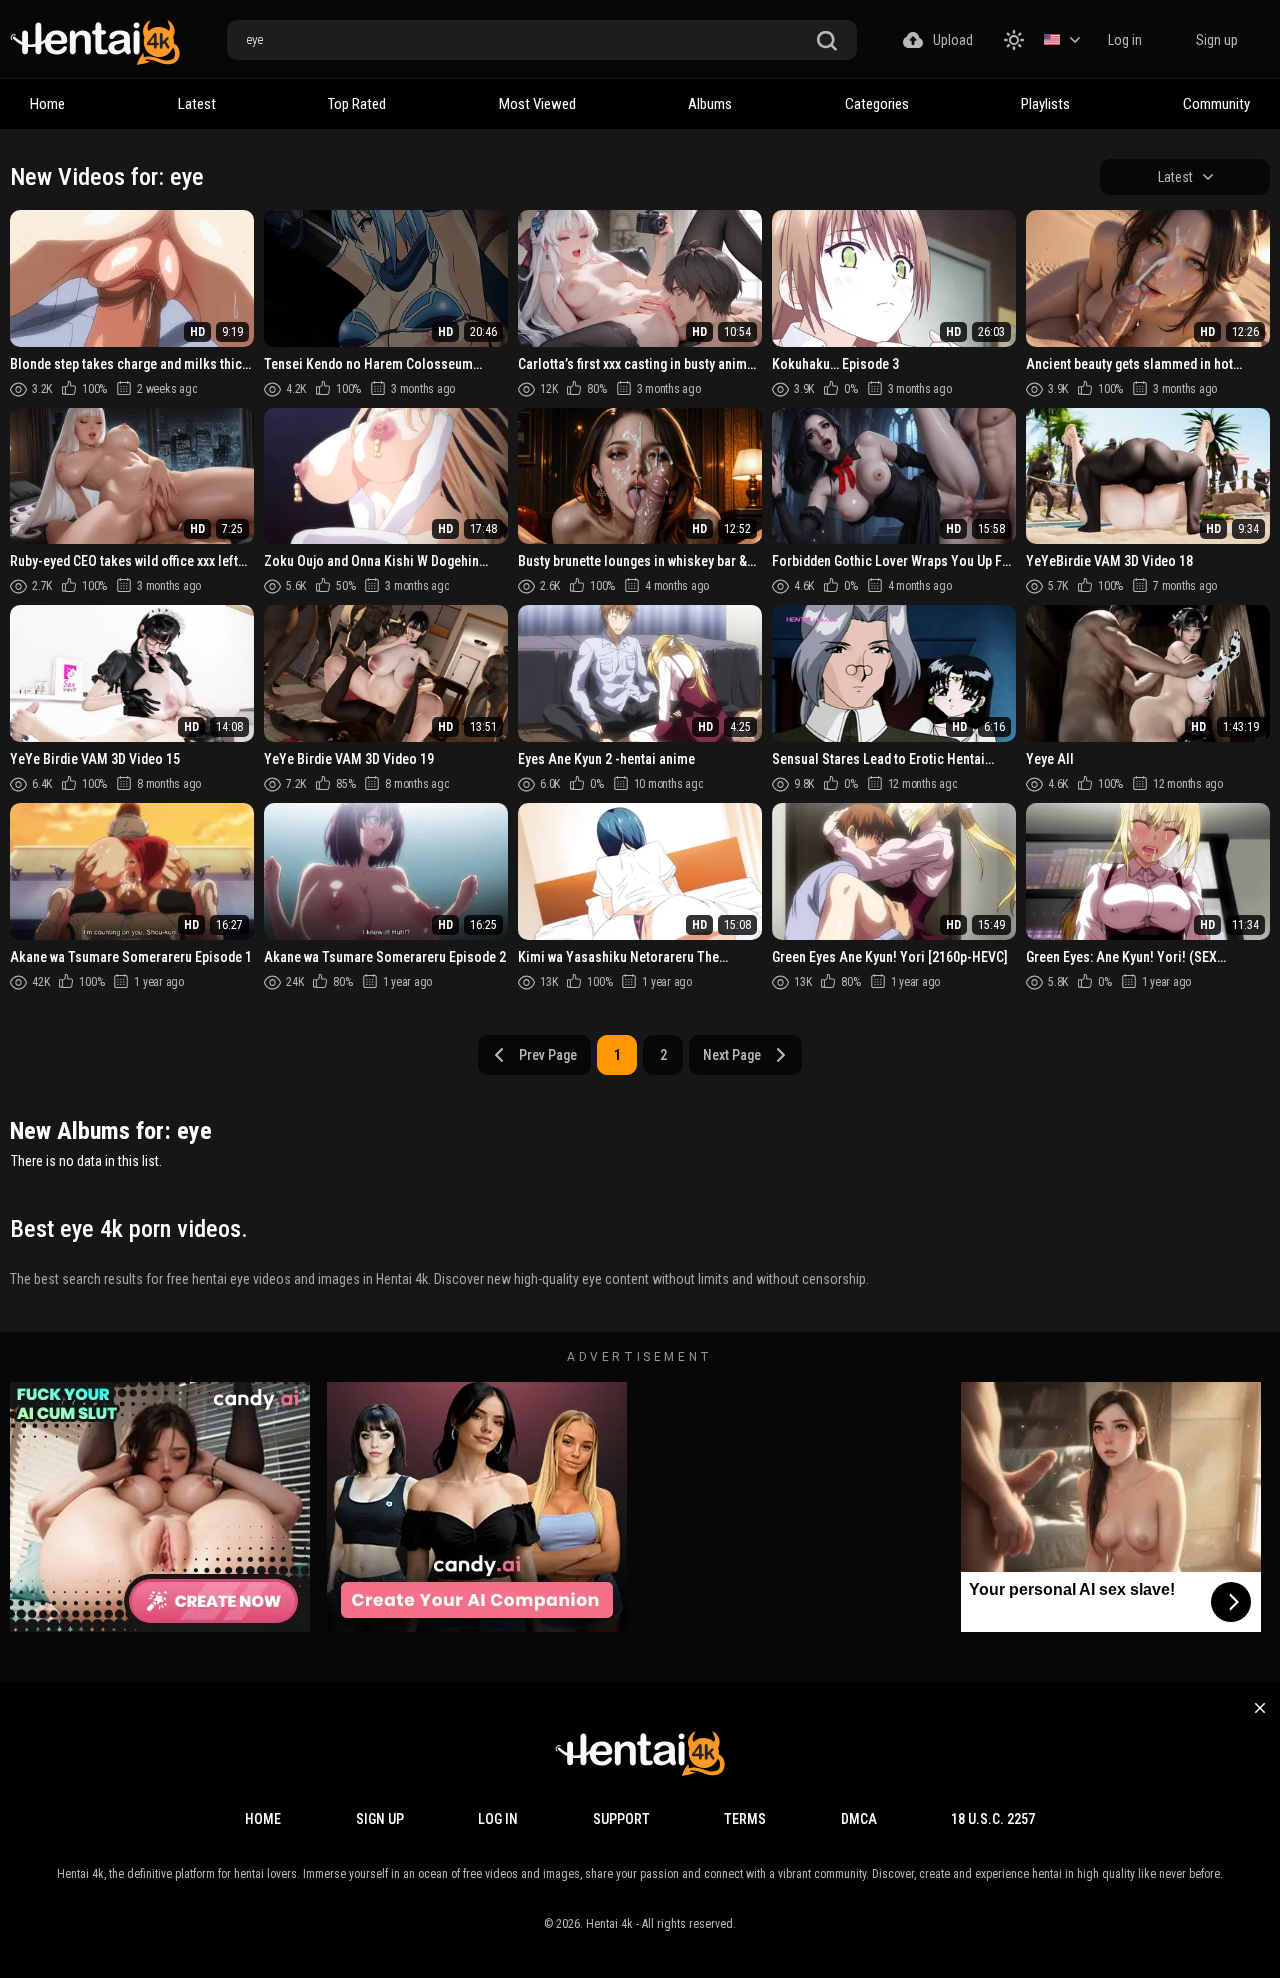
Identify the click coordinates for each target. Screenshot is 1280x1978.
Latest (197, 104)
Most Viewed (537, 104)
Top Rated (357, 104)
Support (621, 1819)
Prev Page (548, 1055)
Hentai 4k (609, 1924)
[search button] (827, 41)
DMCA (859, 1819)
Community (1216, 104)
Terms (745, 1819)
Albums (710, 104)
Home (47, 104)
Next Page (732, 1055)
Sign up (1217, 40)
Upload (953, 40)
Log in (1125, 40)
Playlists (1045, 104)
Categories (877, 104)
